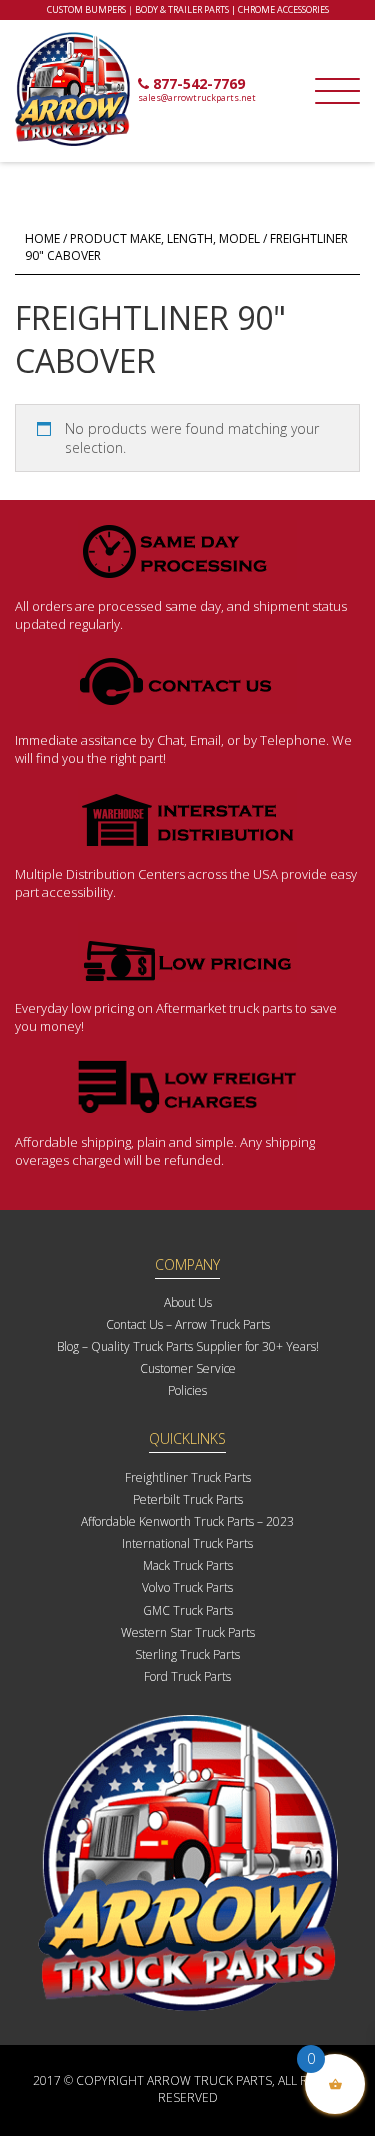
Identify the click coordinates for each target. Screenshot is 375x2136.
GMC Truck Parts (188, 1610)
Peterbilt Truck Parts (188, 1499)
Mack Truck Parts (188, 1565)
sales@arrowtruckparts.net (197, 97)
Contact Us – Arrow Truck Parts (188, 1324)
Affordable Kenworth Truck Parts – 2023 (187, 1521)
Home (42, 238)
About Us (188, 1302)
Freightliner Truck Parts (188, 1477)
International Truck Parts (187, 1543)
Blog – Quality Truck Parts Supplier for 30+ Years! (188, 1346)
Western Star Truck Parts (188, 1632)
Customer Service (188, 1368)
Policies (187, 1390)
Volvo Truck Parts (187, 1587)
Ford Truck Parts (187, 1676)
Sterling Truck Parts (187, 1654)
